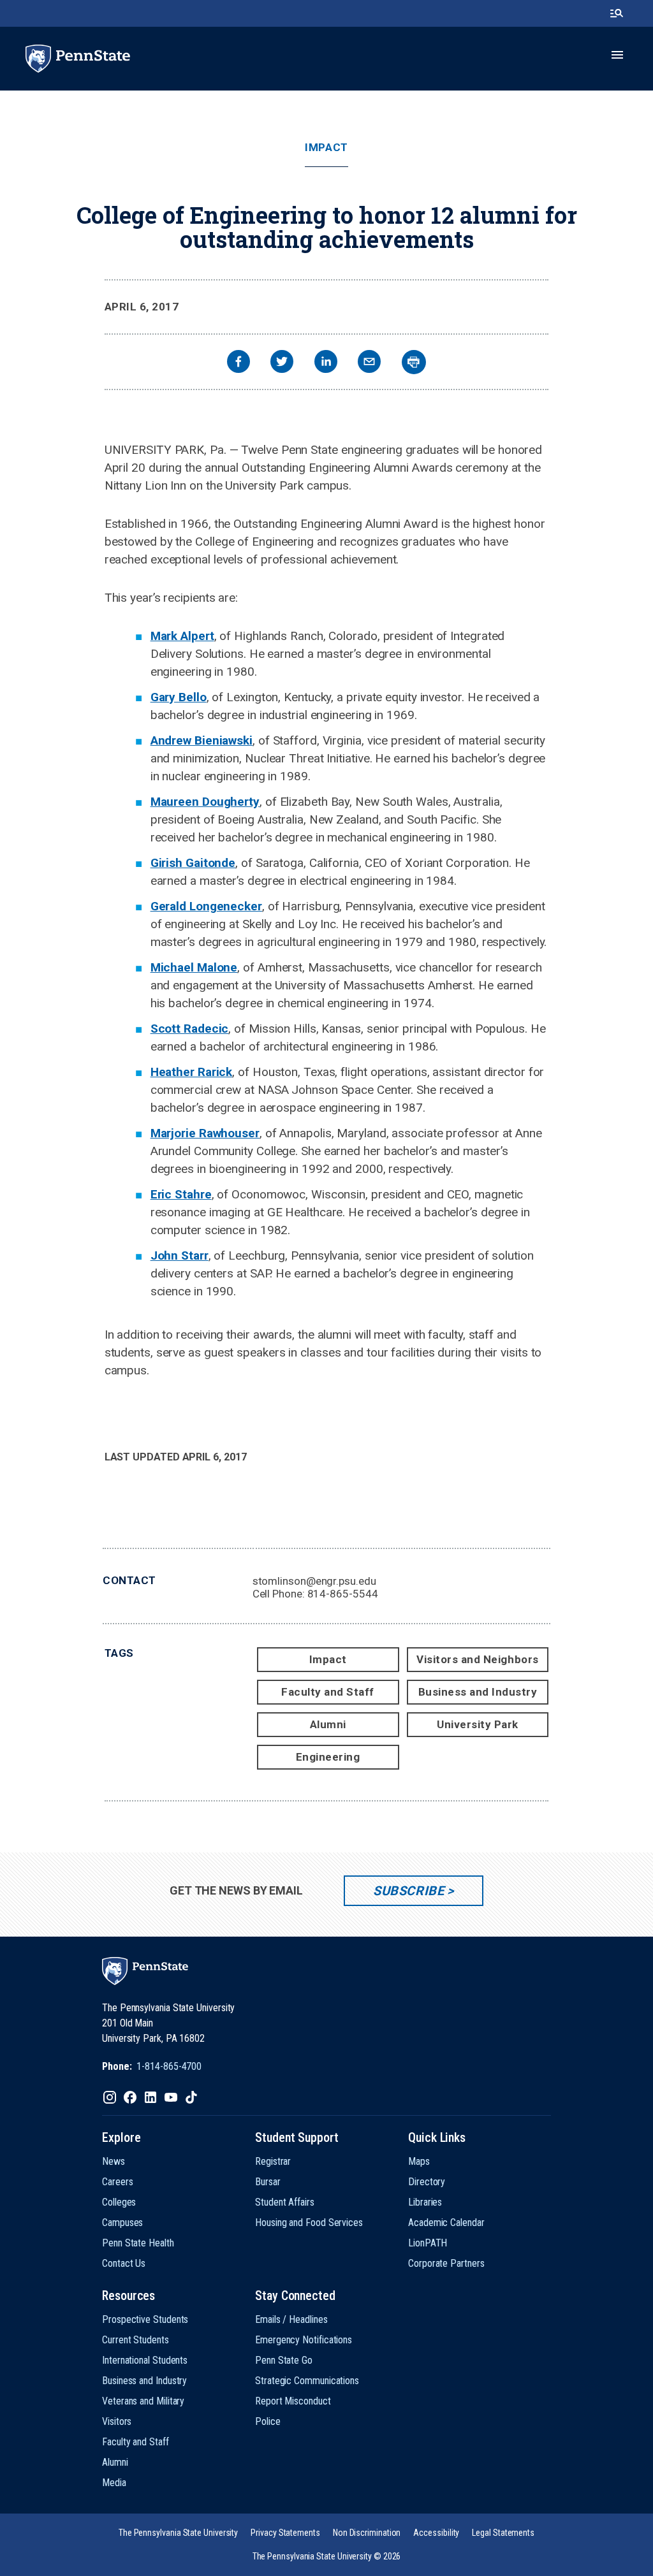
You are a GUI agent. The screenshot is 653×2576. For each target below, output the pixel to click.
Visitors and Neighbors (477, 1659)
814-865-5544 (343, 1594)
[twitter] (282, 363)
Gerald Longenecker (206, 906)
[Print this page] (414, 362)
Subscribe (408, 1891)
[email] (369, 363)
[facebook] (238, 363)
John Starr (180, 1255)
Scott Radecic (190, 1029)
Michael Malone (194, 967)
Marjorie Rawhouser (205, 1133)
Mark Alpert (182, 636)
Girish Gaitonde (193, 863)
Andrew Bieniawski (202, 740)
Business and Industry (478, 1692)
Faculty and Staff (328, 1692)
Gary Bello (179, 697)
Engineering (328, 1757)
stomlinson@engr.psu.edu (314, 1581)
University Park (478, 1724)
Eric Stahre (181, 1194)
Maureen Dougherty (205, 802)
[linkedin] (326, 363)
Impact (326, 148)
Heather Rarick (192, 1072)
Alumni (328, 1724)
